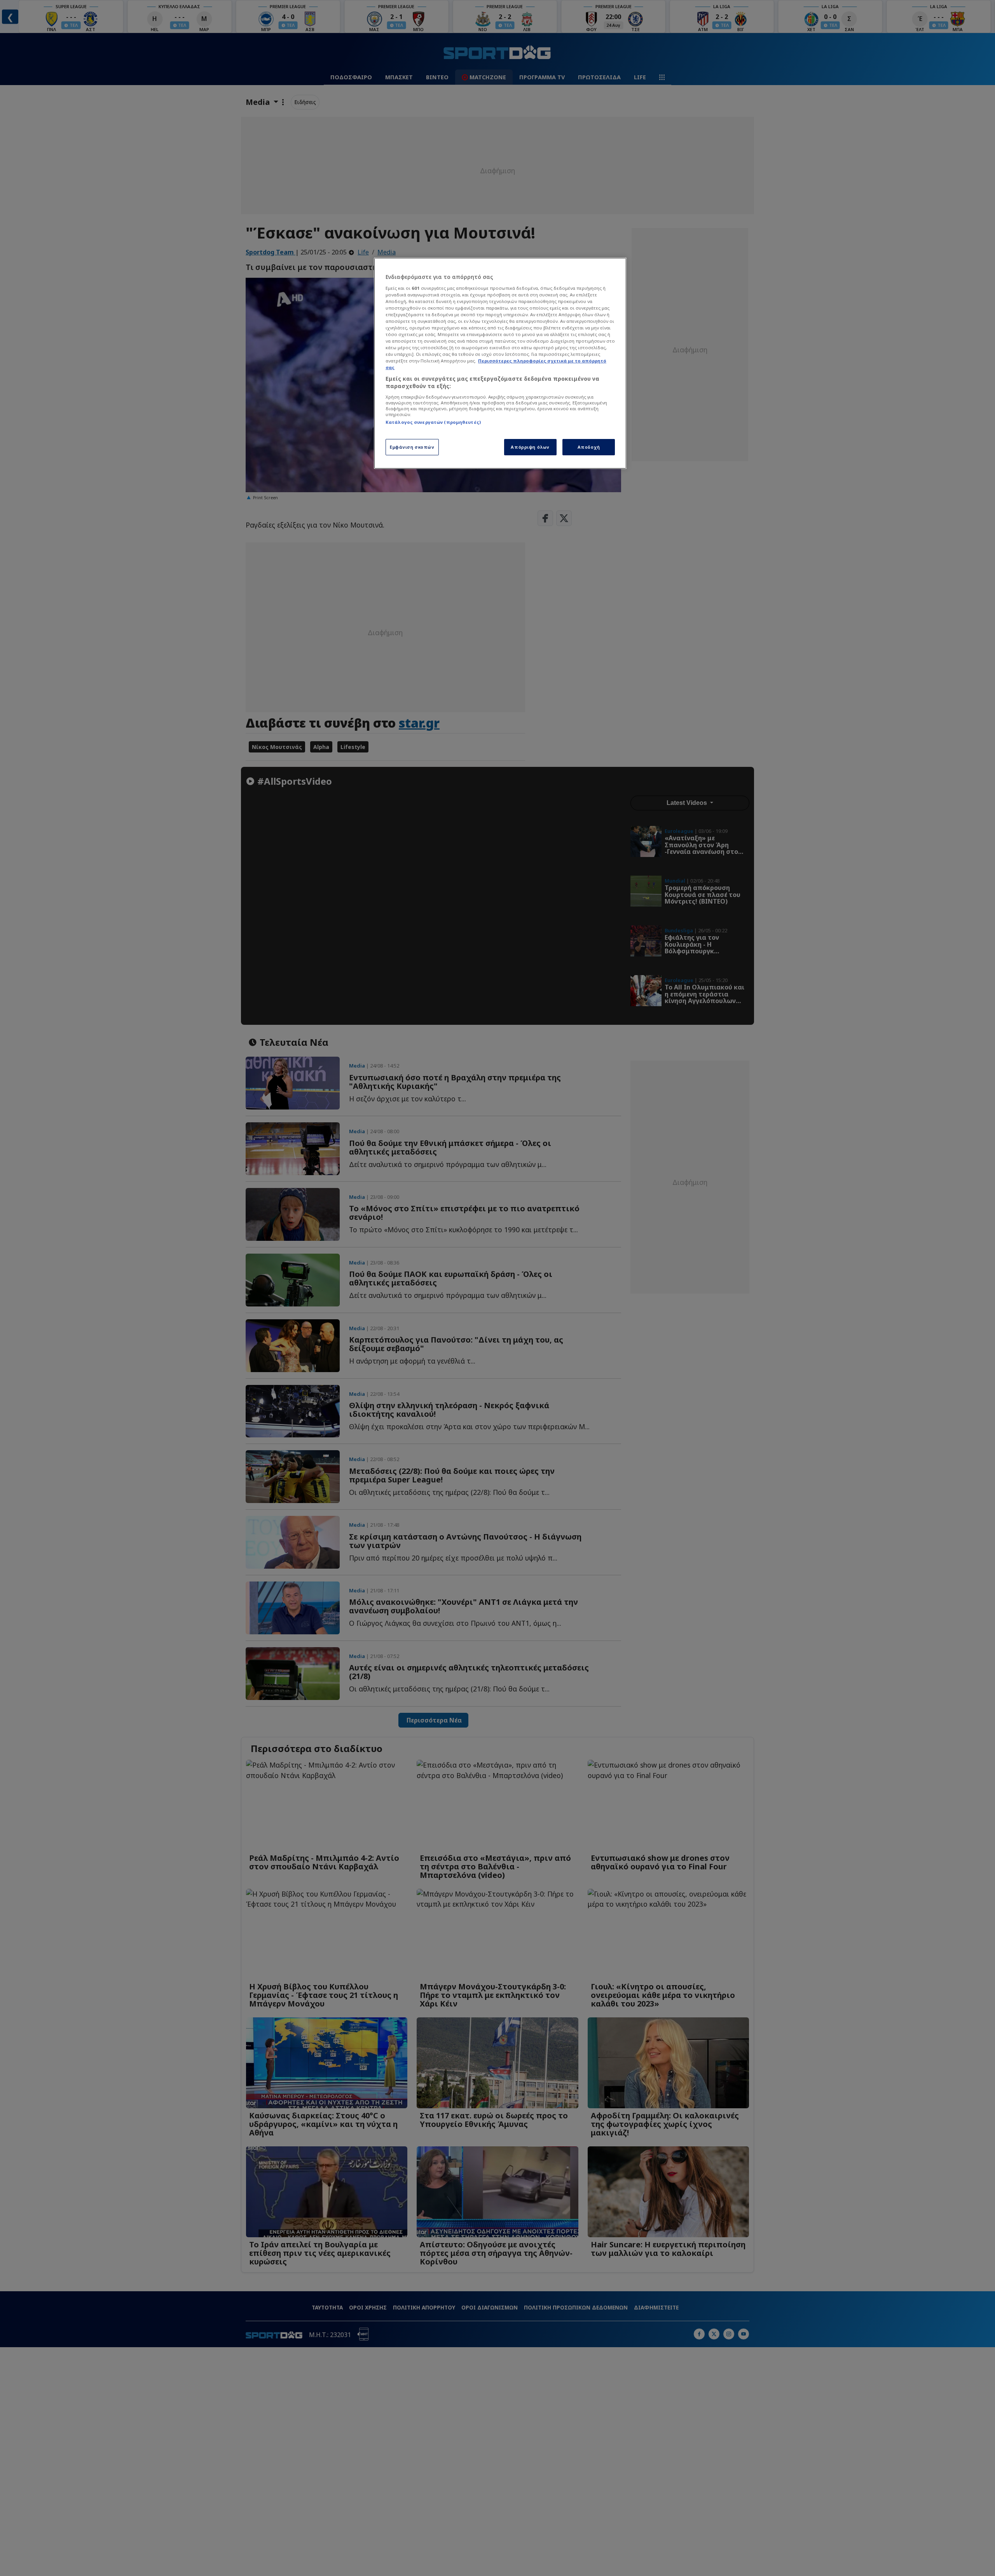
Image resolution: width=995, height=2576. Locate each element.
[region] (500, 363)
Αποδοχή (589, 447)
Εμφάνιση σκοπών (412, 447)
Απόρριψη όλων (530, 447)
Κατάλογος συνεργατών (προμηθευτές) (433, 422)
